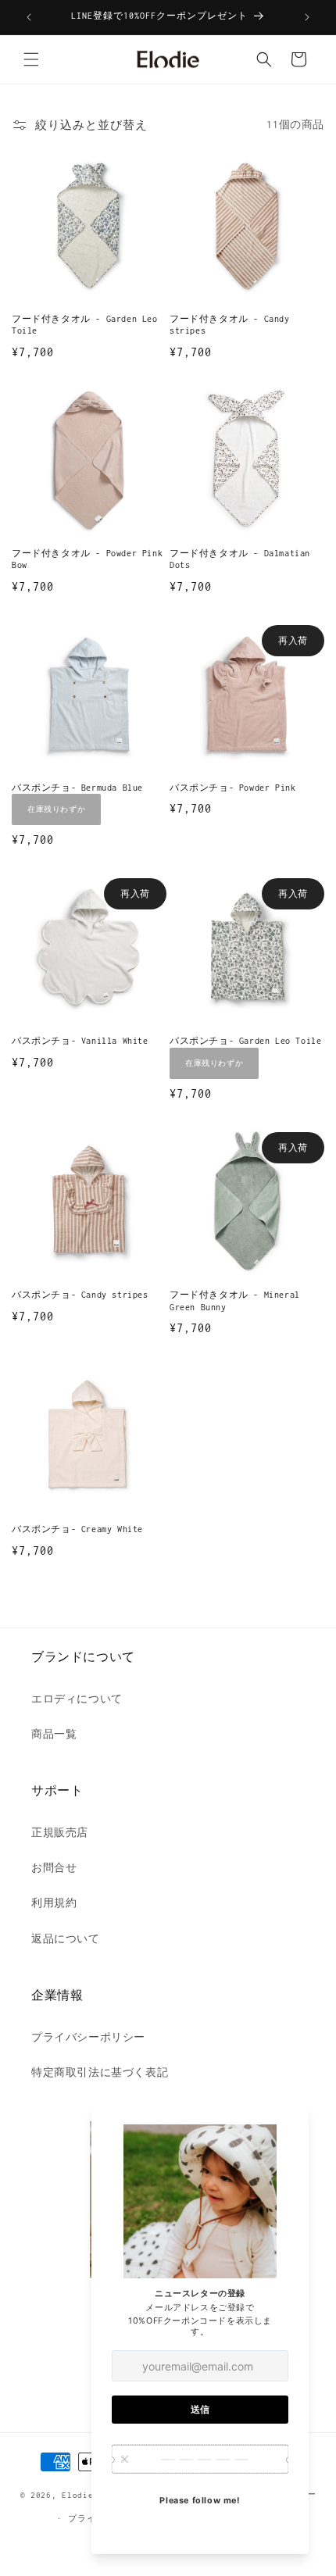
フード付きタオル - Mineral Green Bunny (235, 1301)
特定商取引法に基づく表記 (100, 2072)
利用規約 (54, 1903)
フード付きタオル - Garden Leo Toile (85, 325)
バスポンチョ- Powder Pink (232, 788)
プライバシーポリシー (88, 2037)
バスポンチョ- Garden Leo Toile (245, 1041)
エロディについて (77, 1699)
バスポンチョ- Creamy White (77, 1529)
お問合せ (54, 1868)
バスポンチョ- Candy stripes (80, 1295)
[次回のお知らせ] (307, 17)
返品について (66, 1939)
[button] (31, 59)
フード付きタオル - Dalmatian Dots (240, 559)
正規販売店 (60, 1833)
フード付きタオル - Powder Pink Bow (87, 559)
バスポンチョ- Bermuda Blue (77, 788)
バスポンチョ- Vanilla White (80, 1041)
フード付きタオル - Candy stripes (230, 325)
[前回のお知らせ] (29, 17)
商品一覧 (54, 1734)
